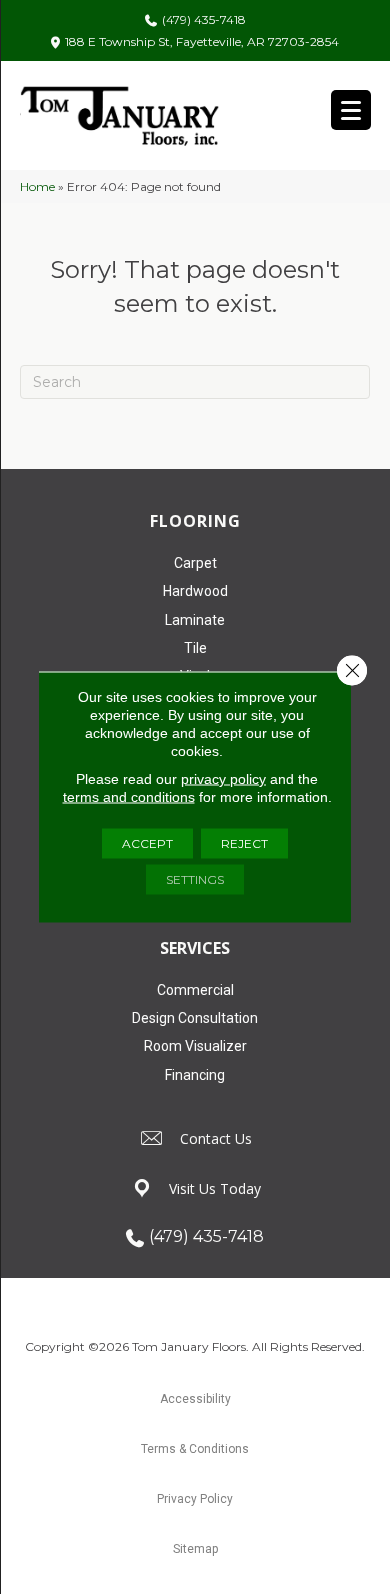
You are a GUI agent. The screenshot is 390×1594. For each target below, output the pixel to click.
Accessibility (195, 1399)
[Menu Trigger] (351, 110)
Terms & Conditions (195, 1449)
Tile (195, 648)
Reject (244, 843)
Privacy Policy (195, 1499)
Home (37, 186)
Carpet (195, 563)
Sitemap (195, 1549)
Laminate (195, 620)
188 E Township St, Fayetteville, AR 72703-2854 (202, 41)
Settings (195, 879)
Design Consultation (195, 1018)
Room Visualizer (195, 1046)
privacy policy (223, 779)
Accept (147, 843)
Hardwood (195, 591)
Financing (195, 1075)
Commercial (195, 990)
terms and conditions (129, 797)
